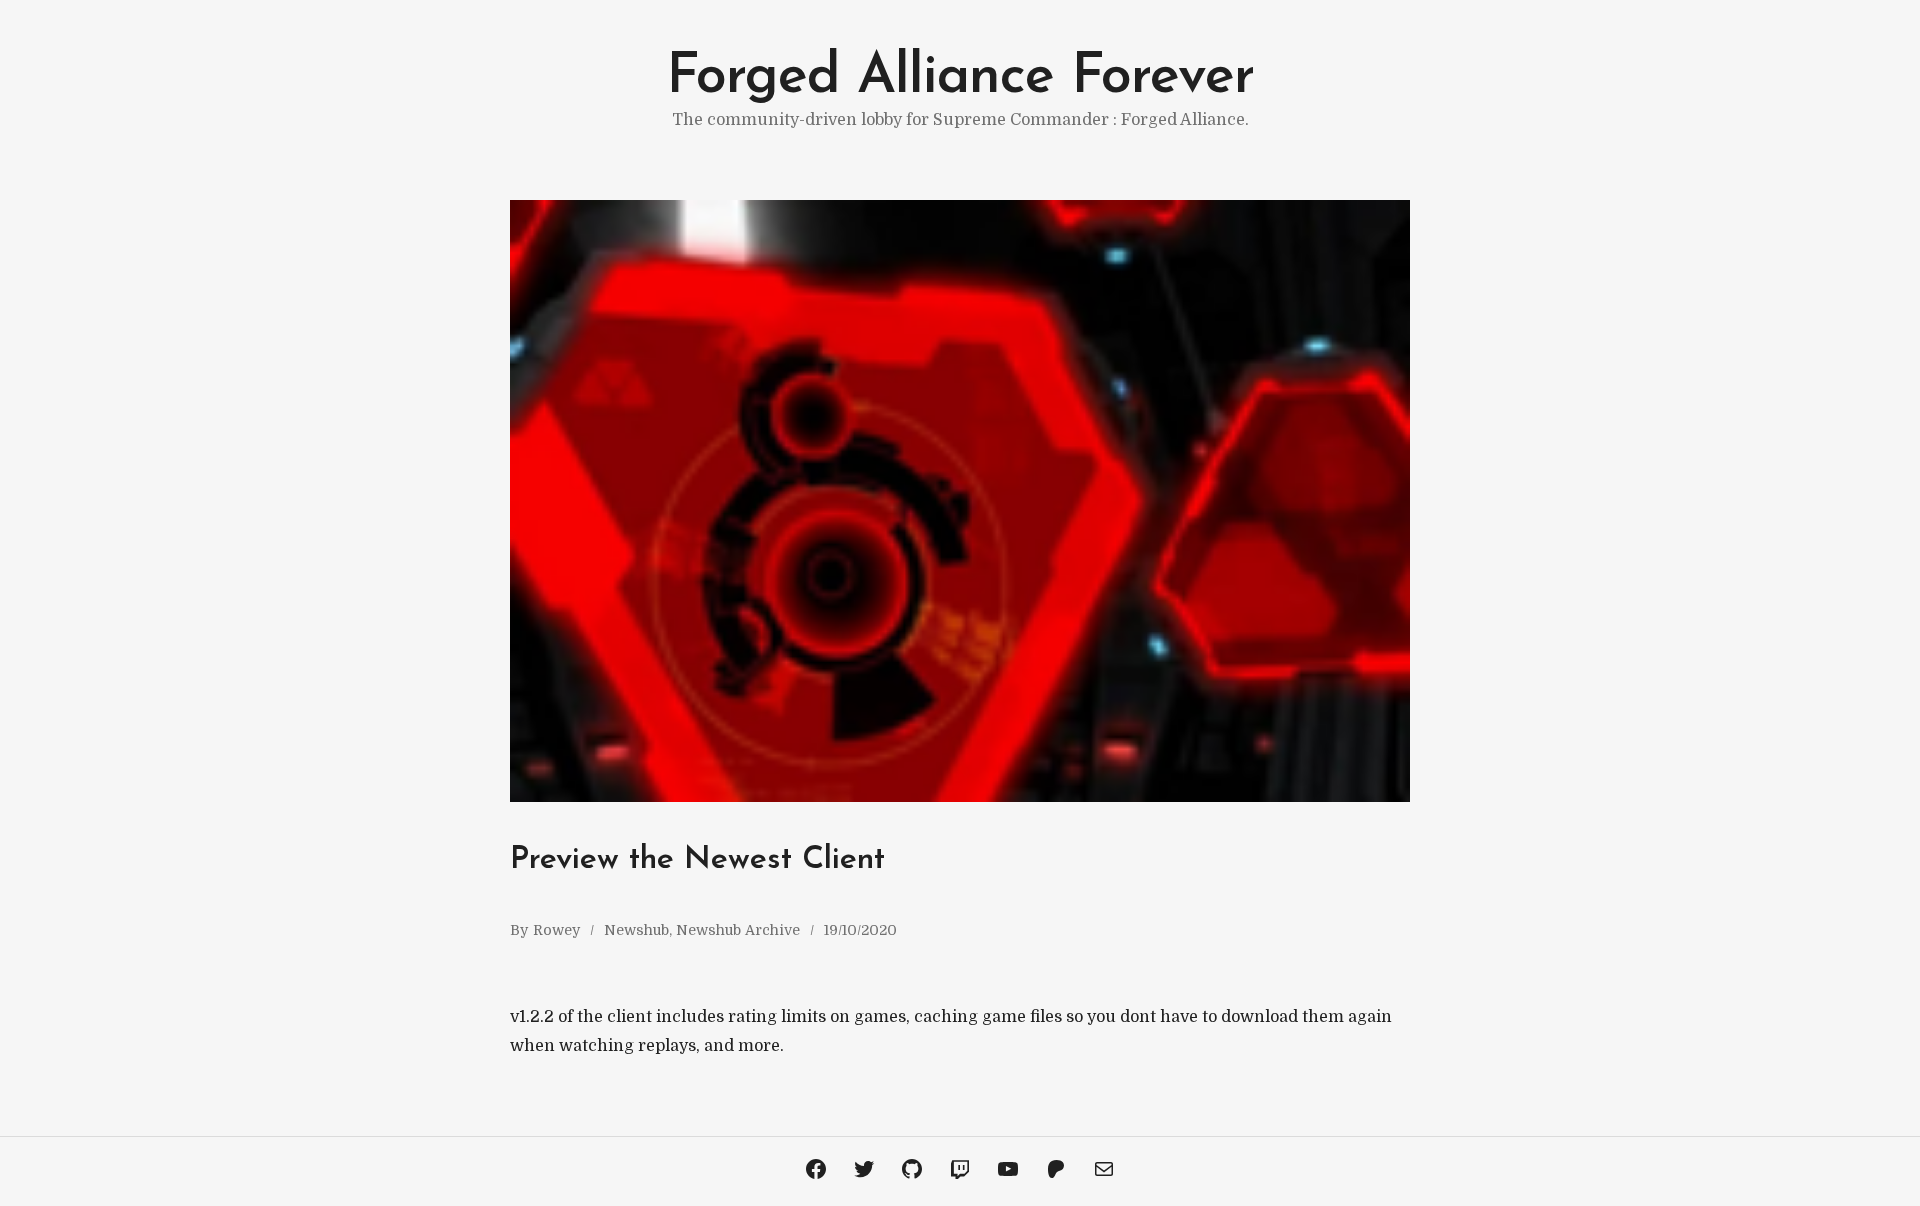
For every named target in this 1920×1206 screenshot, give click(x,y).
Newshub (636, 930)
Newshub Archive (738, 930)
